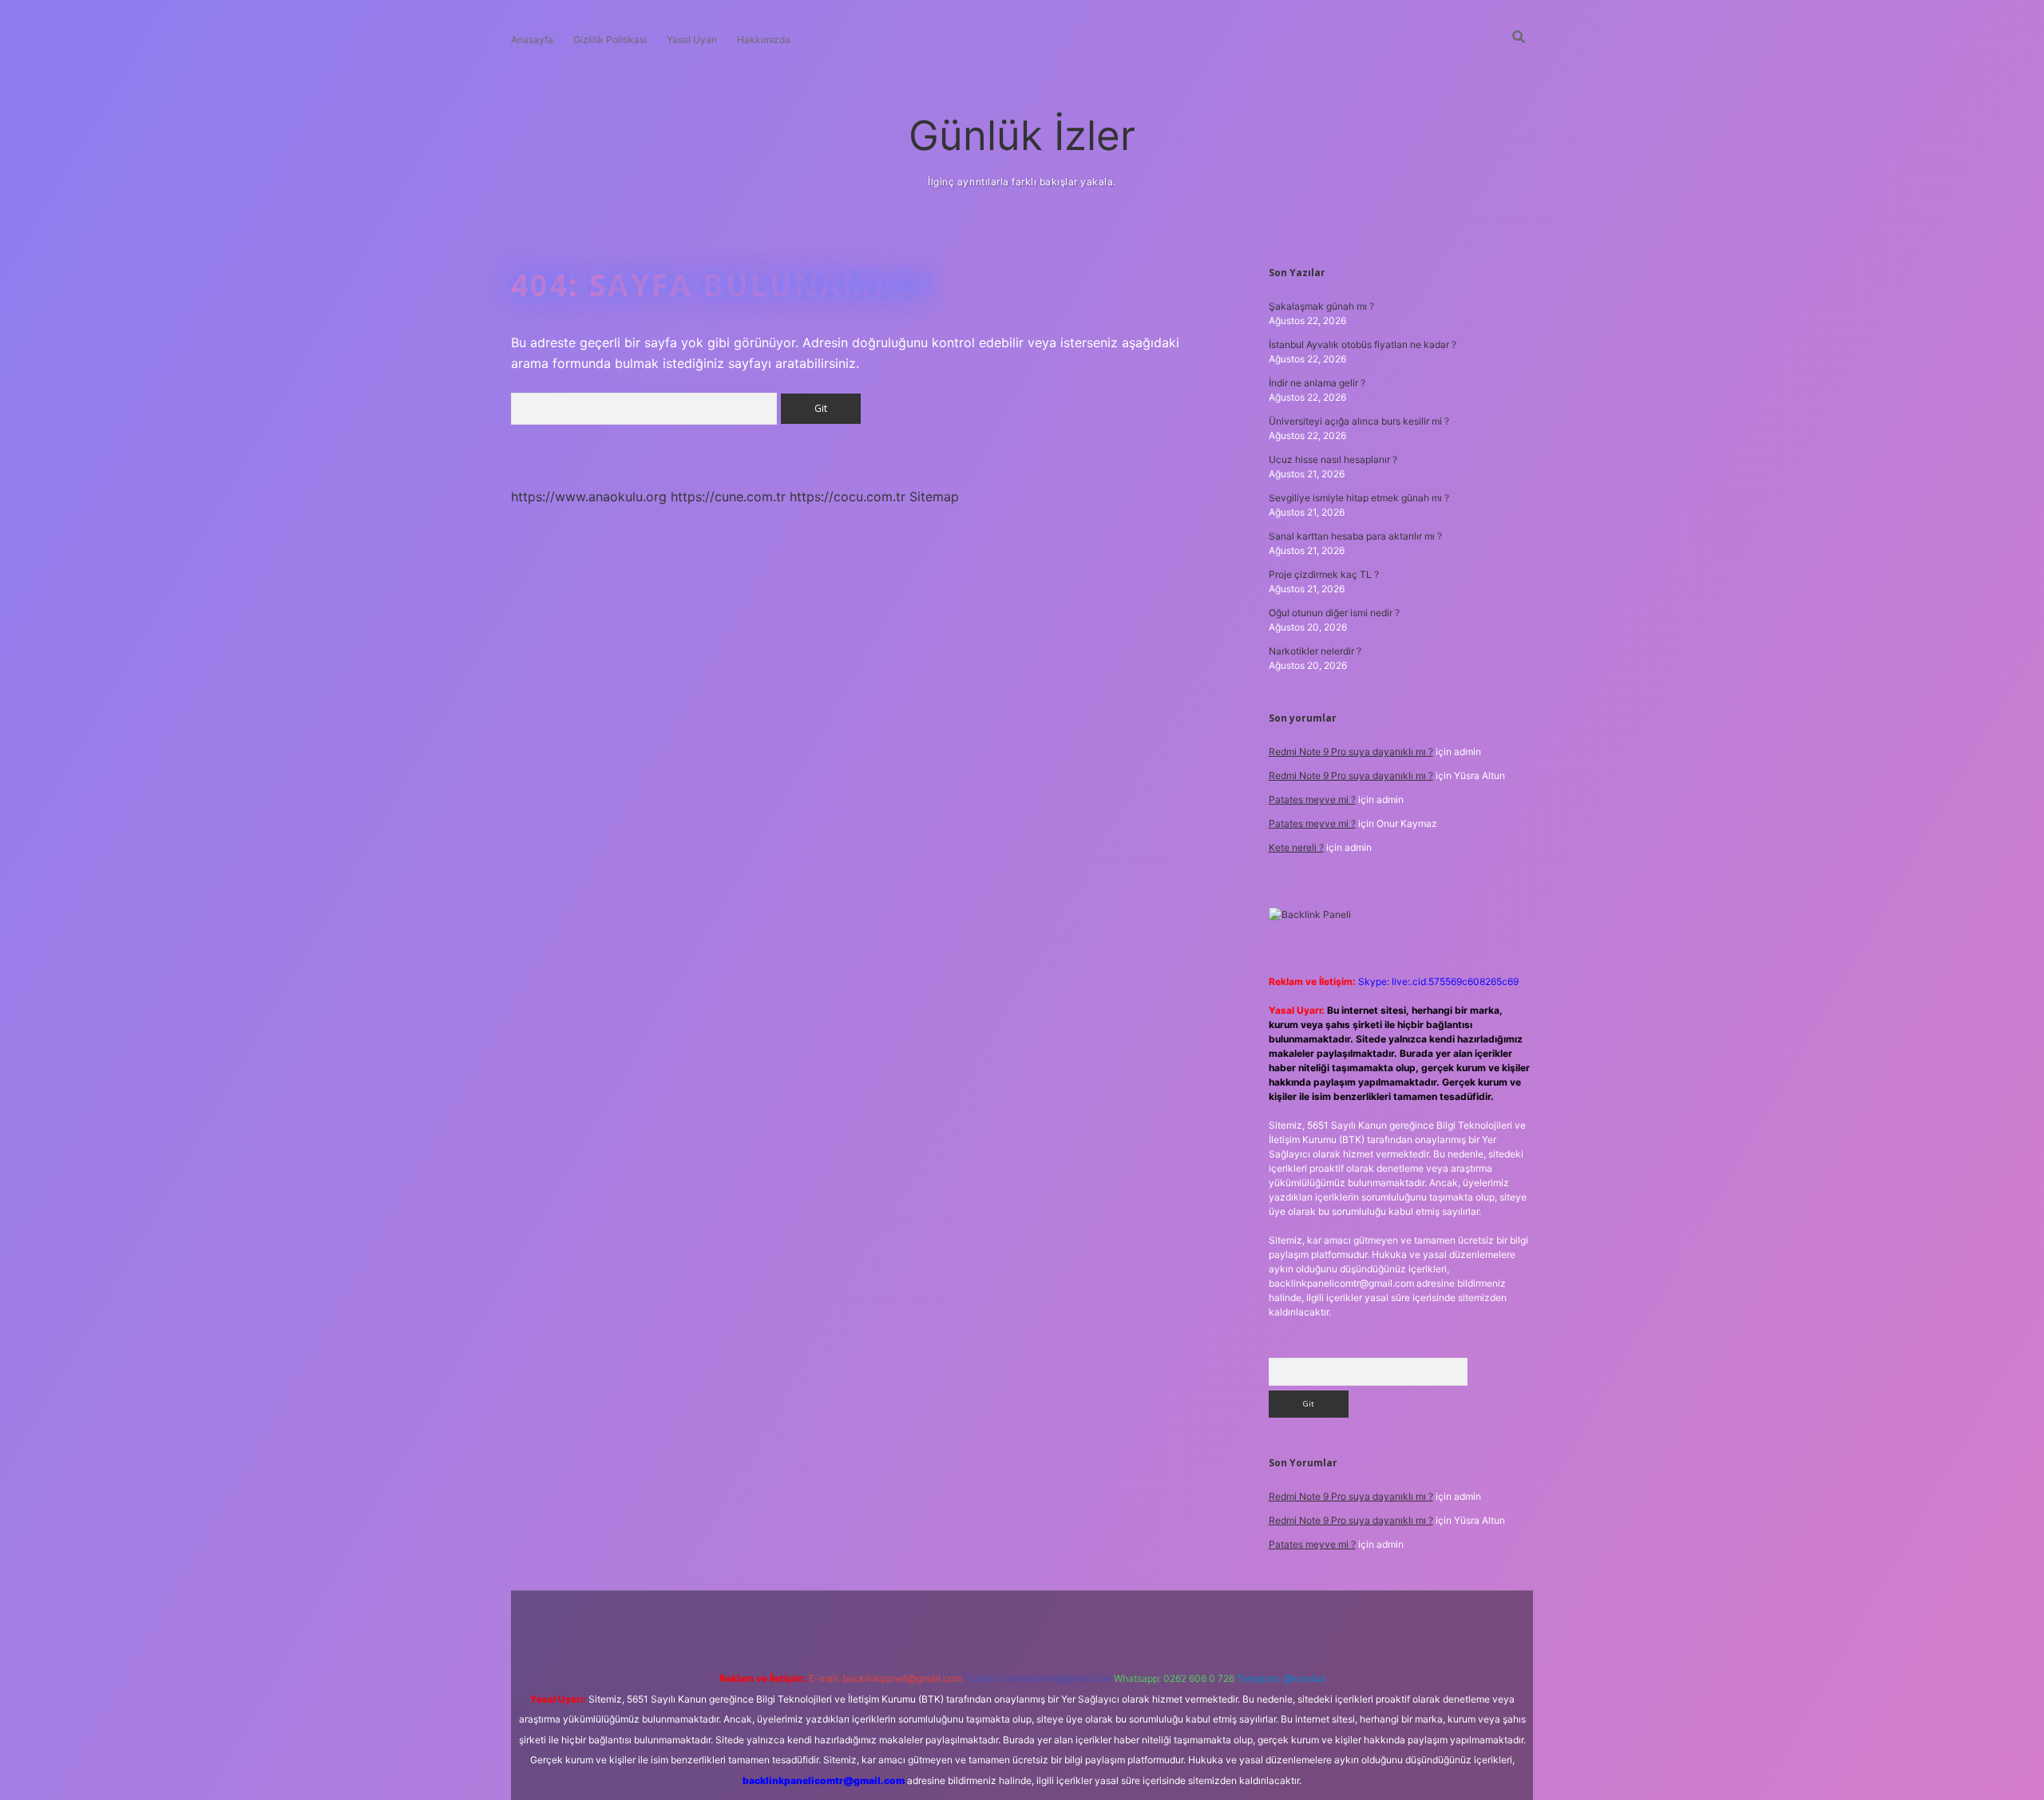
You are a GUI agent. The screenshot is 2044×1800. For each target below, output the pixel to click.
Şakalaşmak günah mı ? (1321, 306)
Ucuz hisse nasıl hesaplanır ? (1333, 459)
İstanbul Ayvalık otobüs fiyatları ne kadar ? (1363, 344)
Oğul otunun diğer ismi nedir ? (1334, 613)
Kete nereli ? (1296, 847)
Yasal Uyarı (692, 40)
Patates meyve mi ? (1312, 799)
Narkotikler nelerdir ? (1315, 651)
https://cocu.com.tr (848, 496)
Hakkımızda (764, 40)
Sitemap (934, 496)
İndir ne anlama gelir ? (1317, 383)
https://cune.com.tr (728, 496)
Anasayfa (532, 40)
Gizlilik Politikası (610, 40)
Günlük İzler (1022, 135)
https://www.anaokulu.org (589, 496)
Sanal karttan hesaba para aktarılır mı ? (1355, 536)
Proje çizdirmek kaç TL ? (1324, 574)
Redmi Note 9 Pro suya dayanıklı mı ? (1351, 752)
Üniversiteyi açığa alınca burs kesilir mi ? (1359, 421)
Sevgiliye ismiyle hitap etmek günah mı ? (1359, 498)
